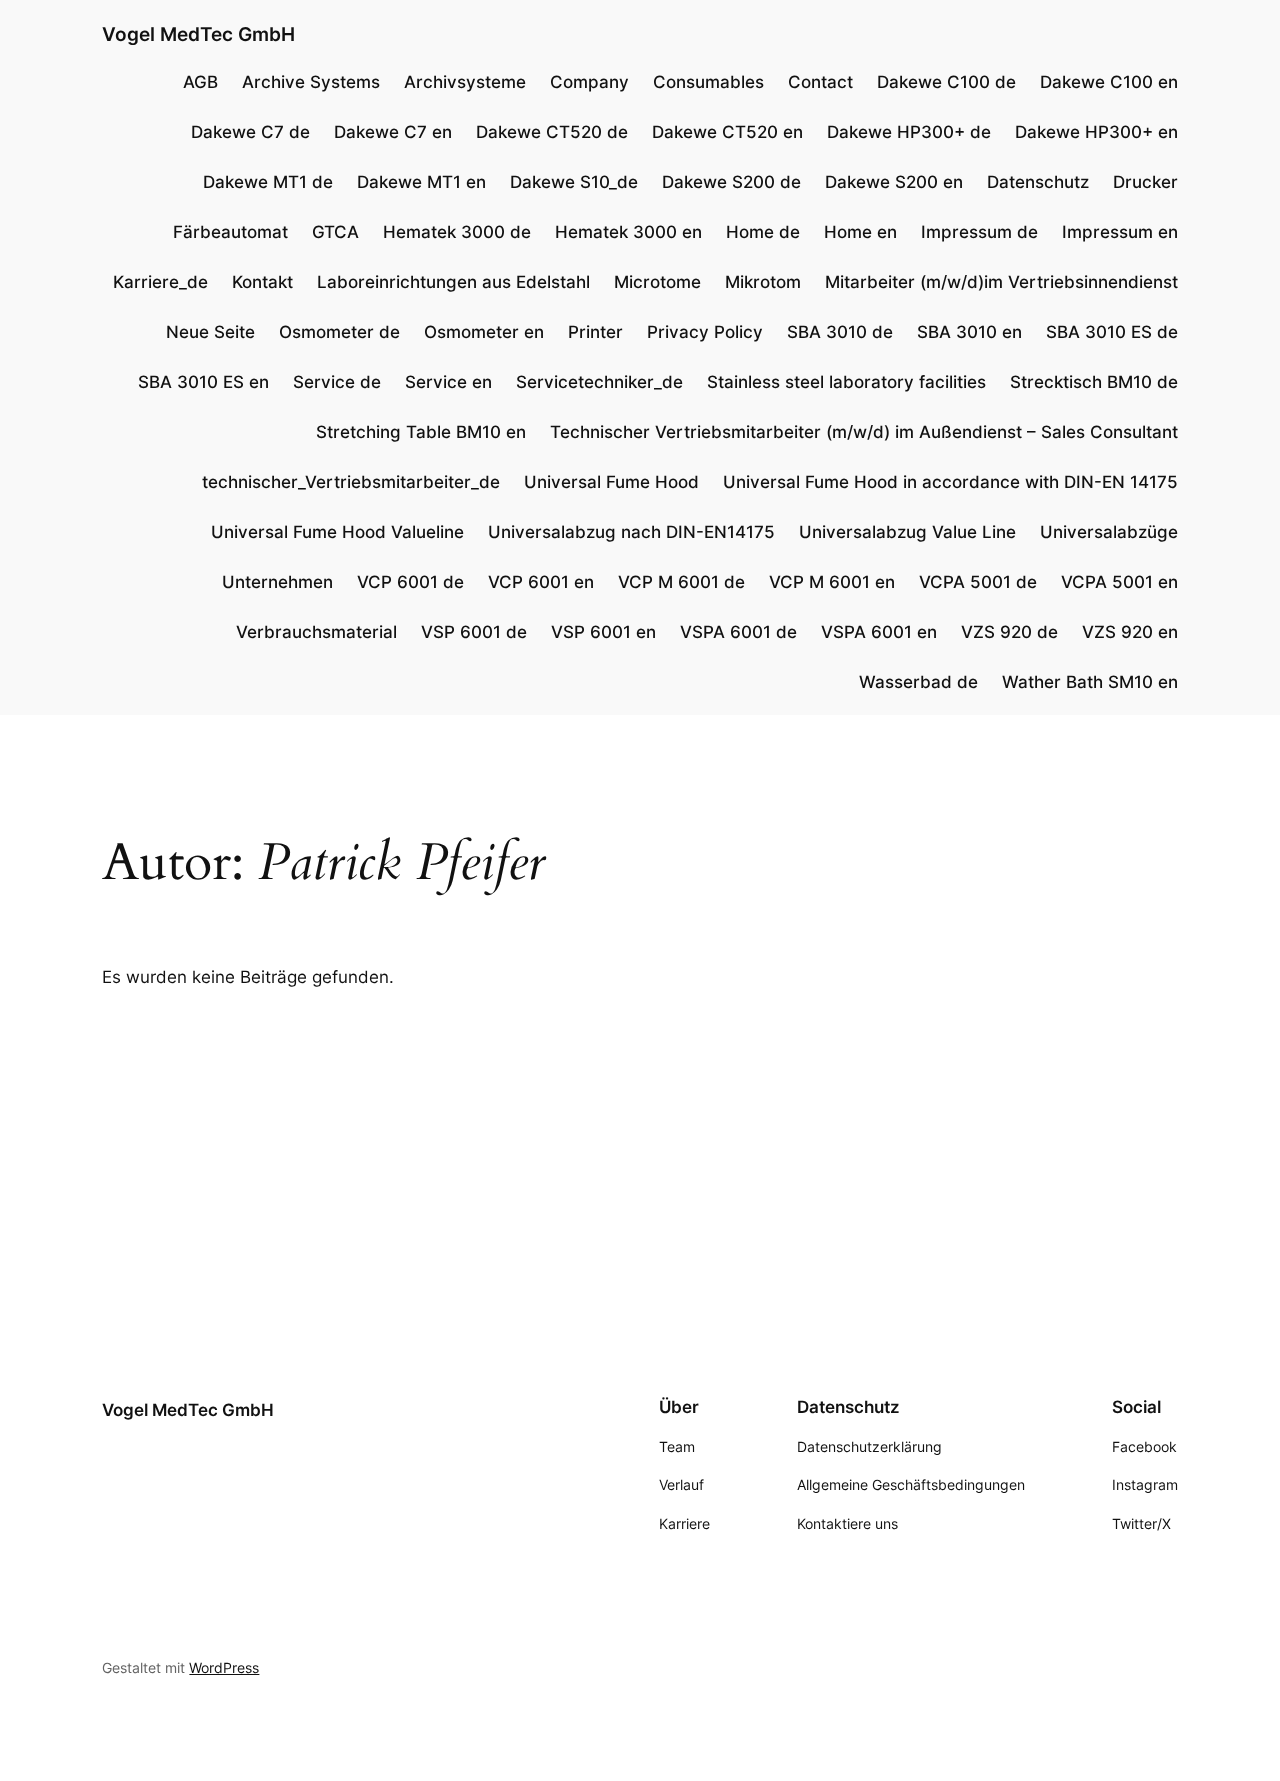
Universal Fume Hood (611, 482)
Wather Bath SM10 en (1090, 682)
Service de (337, 382)
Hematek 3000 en (628, 232)
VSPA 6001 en (879, 632)
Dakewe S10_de (574, 182)
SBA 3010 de (840, 332)
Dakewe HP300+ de (909, 132)
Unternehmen (277, 582)
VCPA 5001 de (978, 582)
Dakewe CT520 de (552, 132)
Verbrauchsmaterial (316, 632)
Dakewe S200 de (731, 182)
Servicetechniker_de (599, 382)
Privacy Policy (705, 332)
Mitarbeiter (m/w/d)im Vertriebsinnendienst (1001, 282)
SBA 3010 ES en (203, 382)
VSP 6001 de (474, 632)
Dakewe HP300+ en (1096, 132)
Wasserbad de (918, 682)
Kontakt (262, 282)
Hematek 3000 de (457, 232)
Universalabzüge (1109, 532)
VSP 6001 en (603, 632)
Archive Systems (311, 82)
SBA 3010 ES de (1112, 332)
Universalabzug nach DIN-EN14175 (631, 532)
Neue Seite (210, 332)
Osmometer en (484, 332)
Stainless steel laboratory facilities (846, 382)
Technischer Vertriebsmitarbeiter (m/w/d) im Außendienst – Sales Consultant (864, 432)
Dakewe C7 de (250, 132)
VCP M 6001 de (681, 582)
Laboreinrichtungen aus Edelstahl (453, 282)
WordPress (224, 1667)
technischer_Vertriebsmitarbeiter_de (351, 482)
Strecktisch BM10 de (1094, 382)
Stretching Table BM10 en (421, 432)
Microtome (657, 282)
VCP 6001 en (541, 582)
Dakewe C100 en (1109, 82)
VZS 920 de (1009, 632)
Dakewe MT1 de (268, 182)
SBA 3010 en (969, 332)
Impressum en (1120, 232)
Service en (448, 382)
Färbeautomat (230, 232)
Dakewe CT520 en (727, 132)
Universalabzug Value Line (907, 532)
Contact (820, 82)
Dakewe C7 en (393, 132)
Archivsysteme (465, 82)
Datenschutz (1038, 182)
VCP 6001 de (410, 582)
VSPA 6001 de (738, 632)
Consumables (708, 82)
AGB (200, 82)
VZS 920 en (1130, 632)
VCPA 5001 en (1119, 582)
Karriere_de (160, 282)
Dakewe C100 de (946, 82)
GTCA (335, 232)
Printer (595, 332)
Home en (860, 232)
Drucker (1145, 182)
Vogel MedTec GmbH (198, 34)
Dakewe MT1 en (421, 182)
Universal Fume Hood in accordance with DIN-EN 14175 (950, 482)
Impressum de (979, 232)
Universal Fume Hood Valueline (337, 532)
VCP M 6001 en (832, 582)
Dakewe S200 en (894, 182)
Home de (763, 232)
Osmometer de (339, 332)
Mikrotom (763, 282)
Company (589, 82)
